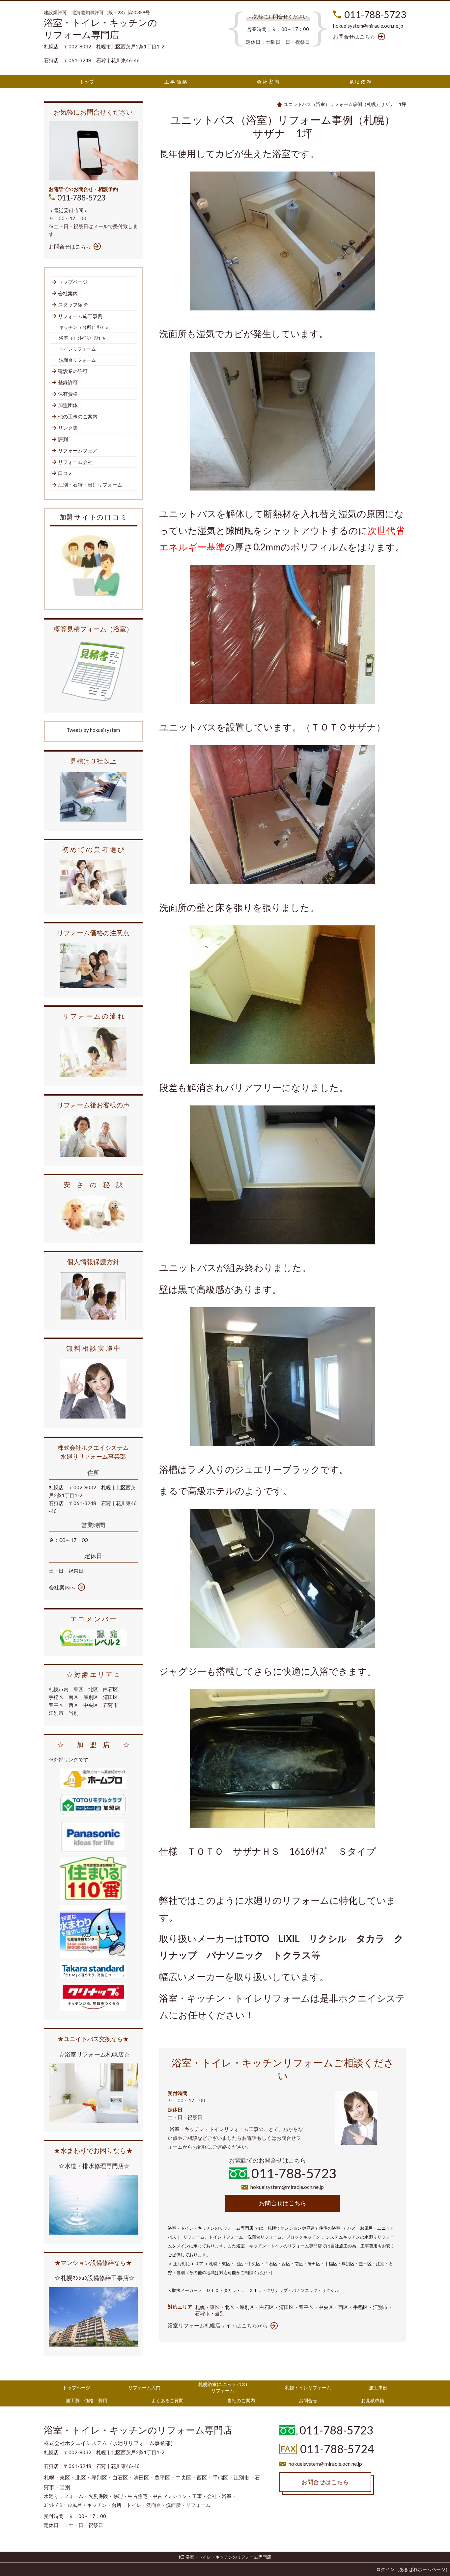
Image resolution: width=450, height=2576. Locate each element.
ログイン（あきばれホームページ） (413, 2569)
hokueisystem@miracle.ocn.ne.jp (368, 26)
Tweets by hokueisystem (93, 730)
